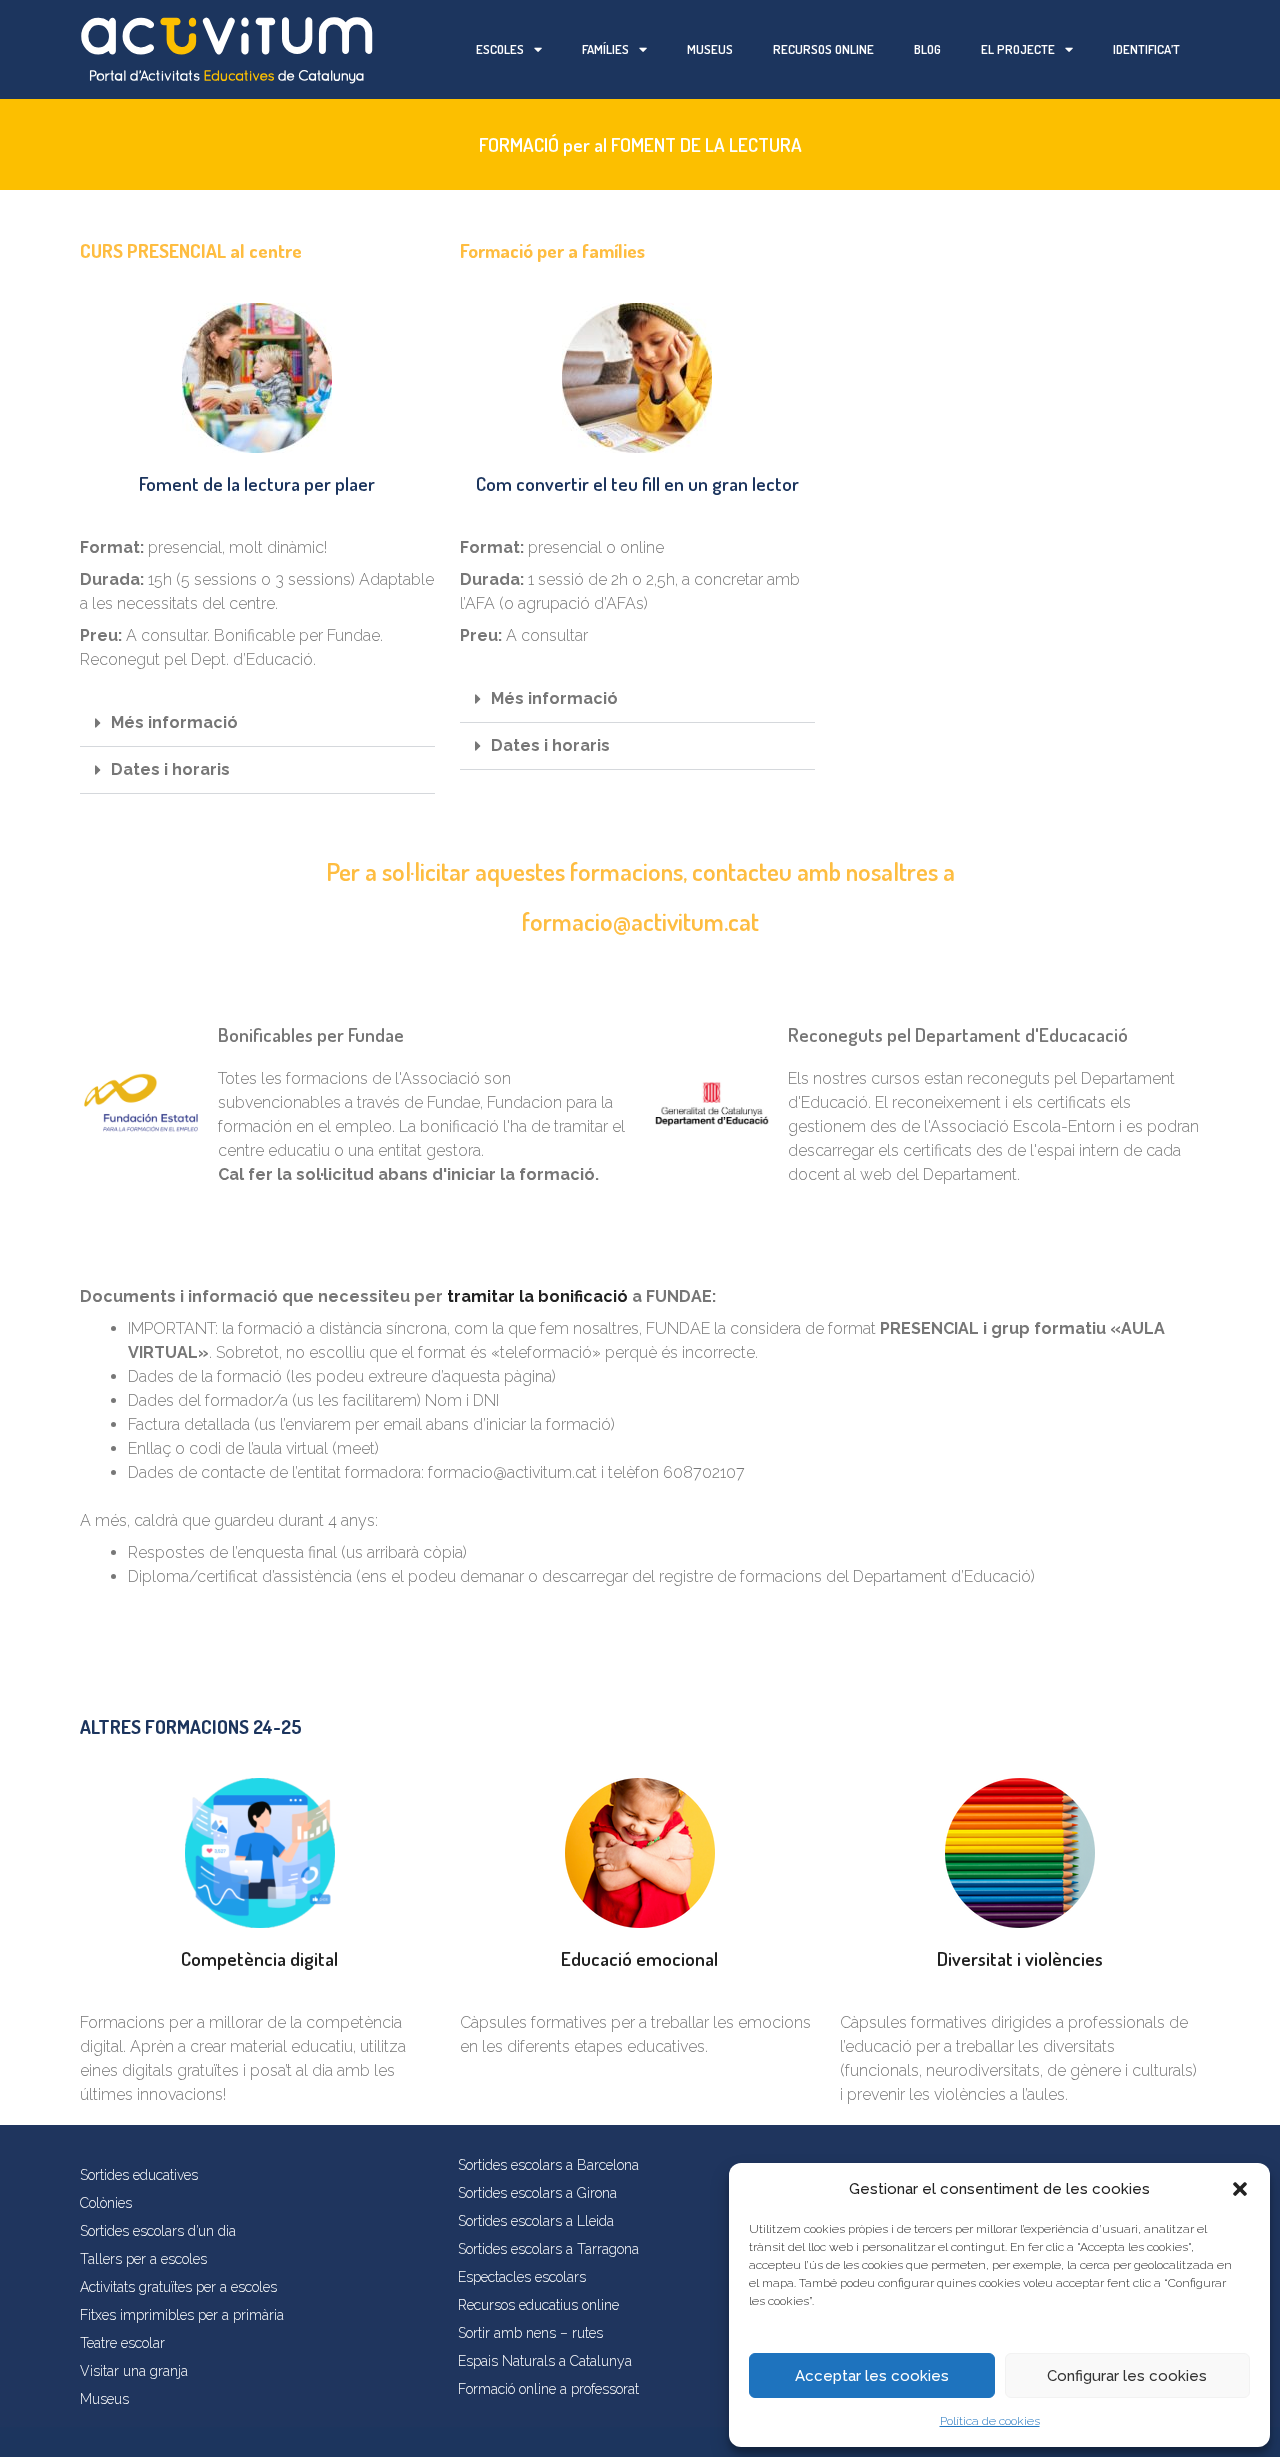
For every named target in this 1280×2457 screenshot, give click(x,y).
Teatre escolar (122, 2343)
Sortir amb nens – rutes (530, 2333)
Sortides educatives (139, 2175)
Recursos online (823, 49)
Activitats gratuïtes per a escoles (178, 2287)
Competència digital (259, 1958)
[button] (1240, 2189)
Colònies (106, 2203)
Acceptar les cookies (872, 2376)
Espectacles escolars (522, 2277)
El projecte (1018, 49)
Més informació (174, 722)
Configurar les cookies (1127, 2376)
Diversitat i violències (1020, 1958)
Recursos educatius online (538, 2305)
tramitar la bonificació (537, 1296)
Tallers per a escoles (143, 2259)
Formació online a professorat (548, 2389)
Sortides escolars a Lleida (536, 2221)
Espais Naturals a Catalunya (545, 2361)
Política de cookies (990, 2421)
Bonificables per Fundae (311, 1034)
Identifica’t (1146, 49)
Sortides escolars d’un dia (158, 2231)
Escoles (500, 49)
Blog (927, 49)
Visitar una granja (134, 2371)
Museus (710, 49)
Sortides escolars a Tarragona (548, 2249)
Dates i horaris (170, 769)
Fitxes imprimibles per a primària (182, 2315)
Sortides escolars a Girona (537, 2193)
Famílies (605, 49)
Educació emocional (639, 1958)
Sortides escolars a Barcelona (548, 2165)
